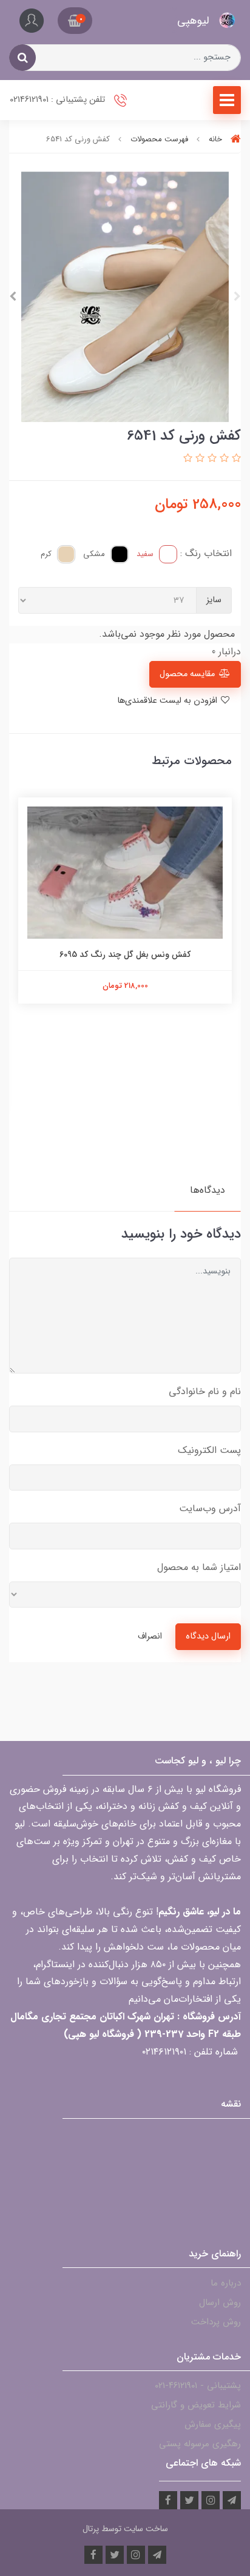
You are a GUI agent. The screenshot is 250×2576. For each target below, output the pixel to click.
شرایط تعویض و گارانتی (196, 2405)
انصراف (150, 1636)
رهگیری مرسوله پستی (200, 2444)
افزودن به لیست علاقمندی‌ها (168, 701)
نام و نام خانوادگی (205, 1391)
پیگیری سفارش (213, 2424)
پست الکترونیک (209, 1450)
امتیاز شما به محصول (199, 1567)
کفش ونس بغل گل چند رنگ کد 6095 (125, 954)
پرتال (91, 2529)
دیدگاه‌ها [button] (208, 1190)
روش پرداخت (216, 2322)
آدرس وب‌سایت (210, 1508)
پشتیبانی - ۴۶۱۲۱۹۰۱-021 (198, 2386)
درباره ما (226, 2283)
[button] (75, 21)
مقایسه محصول (187, 674)
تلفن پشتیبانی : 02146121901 (59, 100)
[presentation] (237, 297)
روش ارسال (220, 2303)
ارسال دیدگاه (208, 1636)
